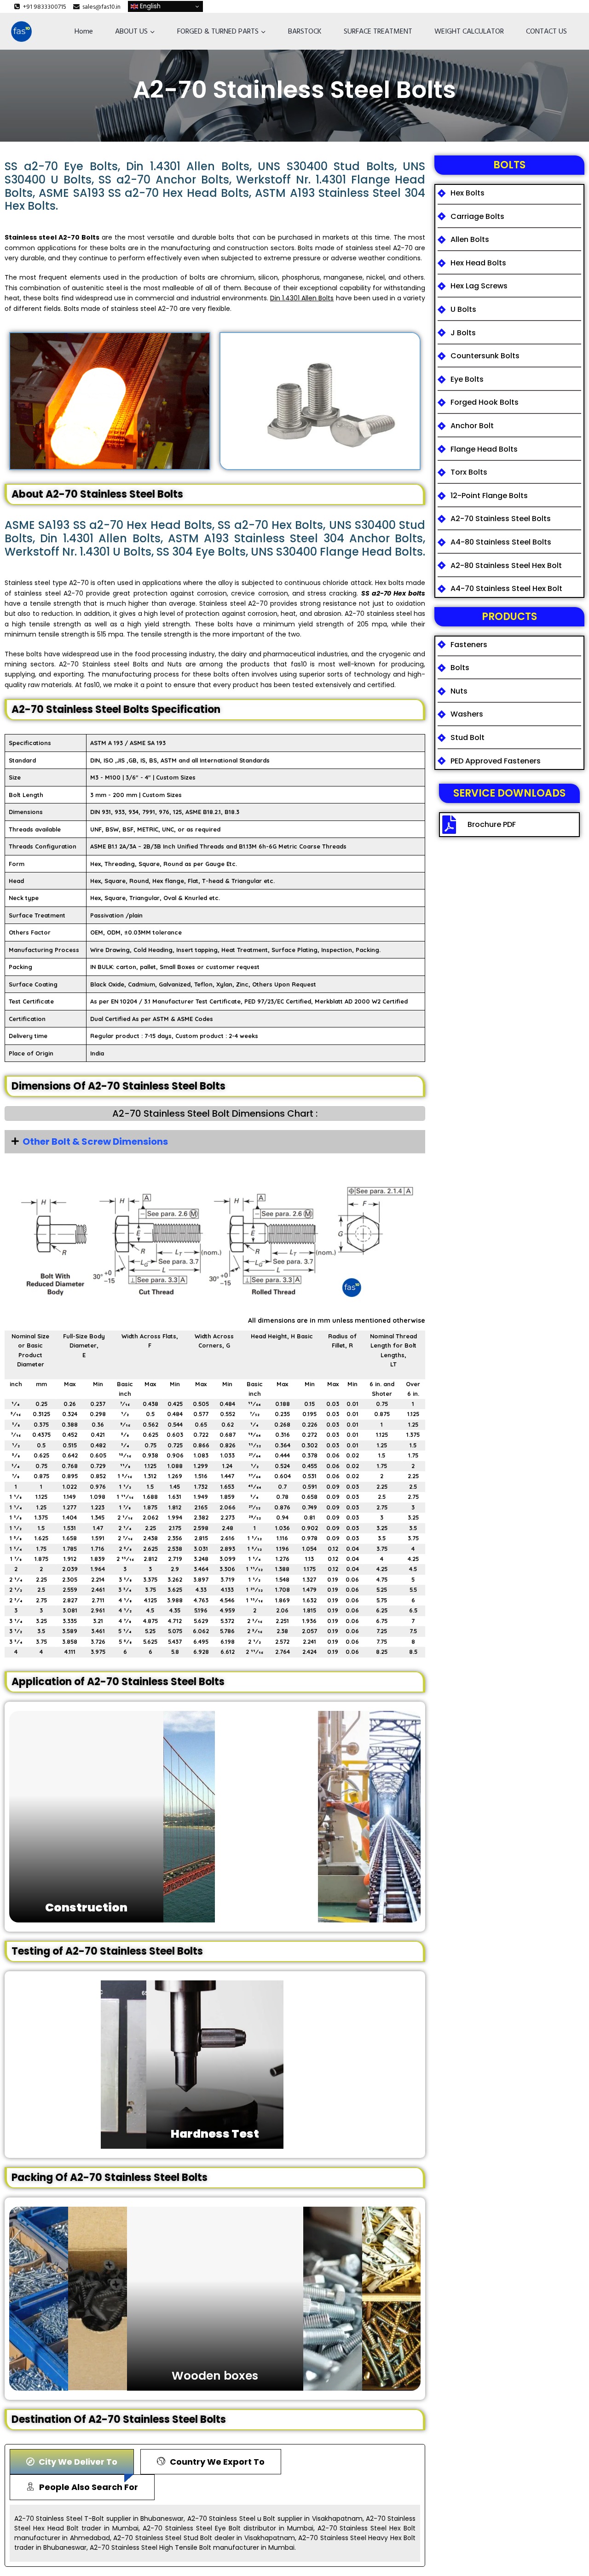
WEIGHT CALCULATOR (469, 31)
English (149, 6)
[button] (215, 1142)
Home (84, 31)
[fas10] (21, 32)
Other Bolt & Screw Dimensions (95, 1142)
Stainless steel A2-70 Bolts (52, 237)
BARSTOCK (305, 31)
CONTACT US (546, 31)
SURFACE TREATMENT (378, 31)
